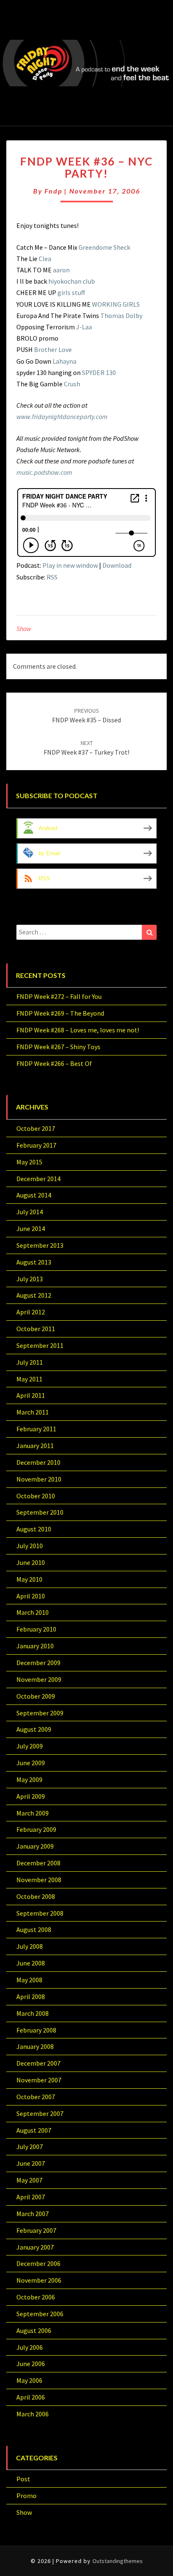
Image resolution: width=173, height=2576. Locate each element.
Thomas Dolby (121, 316)
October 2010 (36, 1496)
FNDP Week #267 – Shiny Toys (58, 1047)
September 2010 (40, 1512)
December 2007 (38, 2063)
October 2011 (36, 1329)
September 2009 (40, 1713)
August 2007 (34, 2130)
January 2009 (35, 1846)
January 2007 (35, 2247)
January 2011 (35, 1446)
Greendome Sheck (104, 247)
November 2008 (39, 1880)
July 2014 (30, 1212)
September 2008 (40, 1913)
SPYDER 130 (99, 372)
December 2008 (38, 1863)
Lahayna (64, 361)
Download (117, 565)
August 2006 (34, 2330)
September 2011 (40, 1345)
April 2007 (31, 2197)
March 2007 (33, 2214)
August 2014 (34, 1195)
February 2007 (36, 2230)
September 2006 (40, 2314)
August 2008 (34, 1929)
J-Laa (84, 327)
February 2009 (36, 1829)
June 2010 (31, 1562)
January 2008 (35, 2046)
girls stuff (71, 292)
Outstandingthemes (118, 2561)
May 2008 (29, 1980)
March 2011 (33, 1412)
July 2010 (30, 1546)
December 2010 (38, 1462)
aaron (61, 270)
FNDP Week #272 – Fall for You (59, 996)
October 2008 (36, 1896)
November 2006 (39, 2280)
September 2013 (40, 1245)
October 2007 (36, 2097)
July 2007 (30, 2147)
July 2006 (30, 2347)
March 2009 (33, 1813)
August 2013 (34, 1262)
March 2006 (33, 2414)
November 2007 (39, 2080)
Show (24, 628)
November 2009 (39, 1679)
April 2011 (31, 1395)
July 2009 (30, 1746)
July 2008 (30, 1946)
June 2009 (31, 1763)
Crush (72, 384)
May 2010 (29, 1579)
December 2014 (38, 1179)
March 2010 (33, 1612)
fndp (53, 191)
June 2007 (31, 2163)
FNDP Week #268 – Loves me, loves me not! (78, 1030)
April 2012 (31, 1312)
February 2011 (36, 1429)
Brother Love (53, 349)
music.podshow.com (44, 472)
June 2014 (31, 1229)
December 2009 (38, 1663)
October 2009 (36, 1696)
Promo (26, 2496)
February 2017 (36, 1145)
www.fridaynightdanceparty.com (62, 416)
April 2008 (31, 1997)
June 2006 (31, 2364)
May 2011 (29, 1379)
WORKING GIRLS (116, 304)
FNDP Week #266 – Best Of (54, 1063)
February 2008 (36, 2030)
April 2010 (31, 1596)
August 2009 (34, 1729)
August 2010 (34, 1529)
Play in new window (70, 565)
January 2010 (35, 1646)
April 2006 (31, 2397)
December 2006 (38, 2263)
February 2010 (36, 1629)
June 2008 (31, 1963)
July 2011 (30, 1362)
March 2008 (33, 2013)
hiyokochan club (72, 281)
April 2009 (31, 1796)
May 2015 (29, 1162)
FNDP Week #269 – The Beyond (60, 1013)
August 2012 (34, 1295)
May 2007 (29, 2180)
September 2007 (40, 2113)
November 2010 (39, 1479)
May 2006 (29, 2380)
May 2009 (29, 1779)
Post (23, 2479)
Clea (45, 259)
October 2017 (36, 1128)
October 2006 (36, 2297)
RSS (52, 577)
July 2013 (30, 1279)
